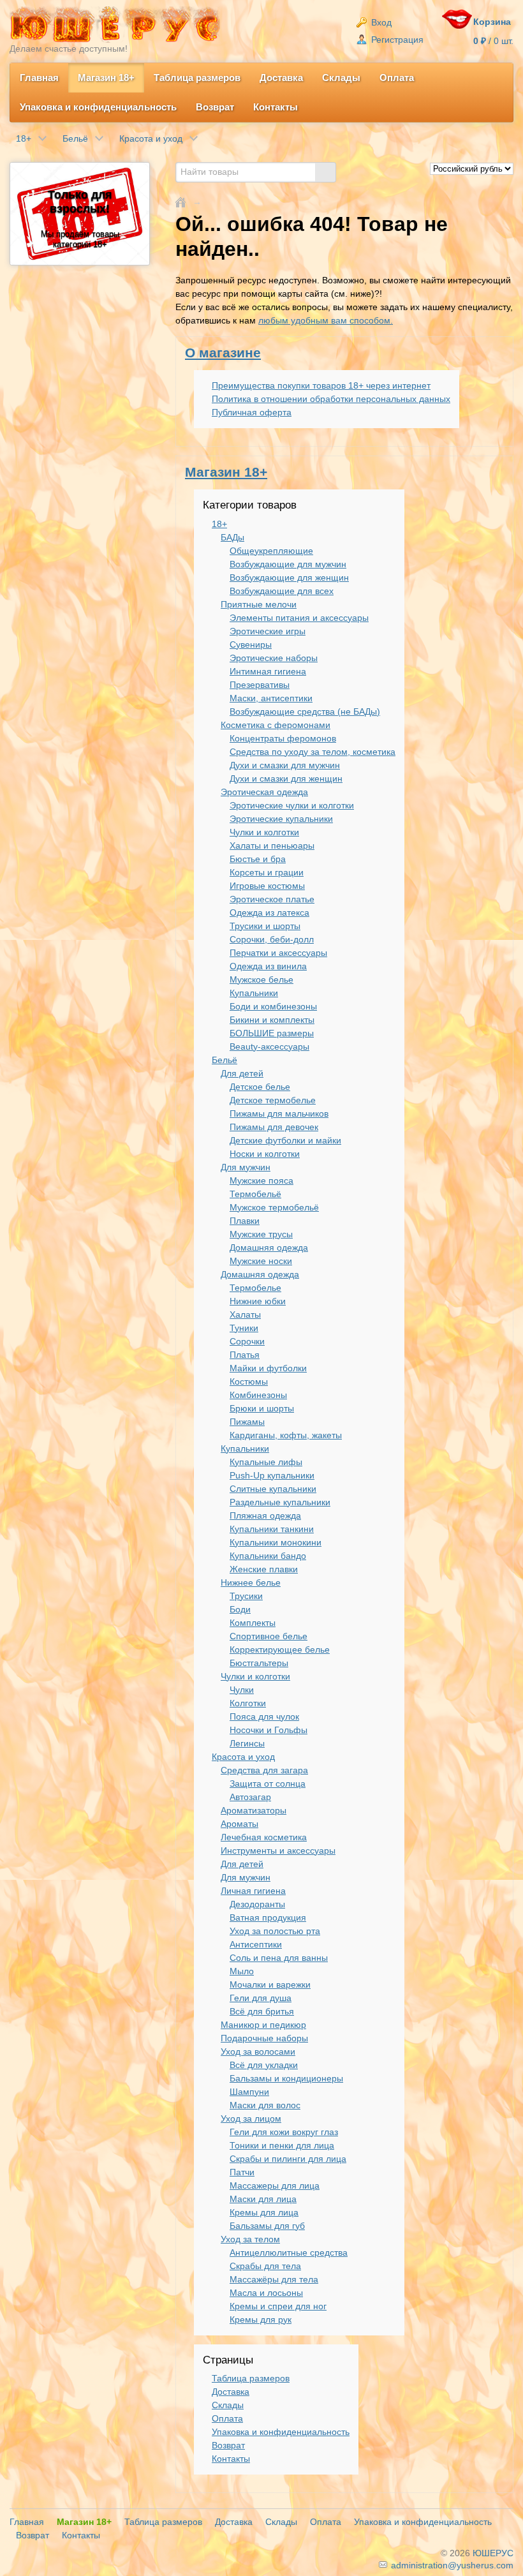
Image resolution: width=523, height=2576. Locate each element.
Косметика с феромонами (276, 725)
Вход (380, 22)
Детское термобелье (273, 1100)
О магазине (223, 353)
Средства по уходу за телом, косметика (313, 752)
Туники (244, 1328)
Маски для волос (265, 2105)
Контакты (276, 107)
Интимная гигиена (268, 671)
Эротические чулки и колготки (292, 805)
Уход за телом (250, 2239)
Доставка (281, 78)
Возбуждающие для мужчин (288, 564)
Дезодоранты (257, 1904)
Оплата (397, 78)
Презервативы (260, 685)
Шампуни (249, 2092)
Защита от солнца (268, 1783)
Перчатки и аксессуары (278, 953)
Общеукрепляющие (271, 551)
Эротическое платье (272, 899)
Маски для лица (263, 2199)
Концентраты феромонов (283, 738)
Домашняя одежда (269, 1247)
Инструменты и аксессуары (278, 1850)
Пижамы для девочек (274, 1127)
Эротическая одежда (264, 792)
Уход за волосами (258, 2051)
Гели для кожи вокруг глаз (284, 2132)
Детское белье (260, 1087)
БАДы (232, 537)
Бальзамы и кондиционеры (286, 2078)
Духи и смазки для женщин (286, 778)
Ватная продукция (268, 1917)
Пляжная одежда (265, 1515)
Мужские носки (261, 1261)
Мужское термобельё (274, 1207)
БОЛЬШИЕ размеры (272, 1033)
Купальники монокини (276, 1542)
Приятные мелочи (259, 604)
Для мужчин (246, 1167)
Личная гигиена (253, 1891)
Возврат (215, 107)
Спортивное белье (269, 1636)
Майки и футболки (268, 1368)
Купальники (254, 993)
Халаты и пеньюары (272, 845)
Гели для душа (261, 1998)
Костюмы (249, 1381)
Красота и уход (243, 1757)
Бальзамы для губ (267, 2226)
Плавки (245, 1221)
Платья (245, 1355)
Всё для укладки (264, 2065)
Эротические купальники (281, 819)
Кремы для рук (261, 2319)
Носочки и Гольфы (269, 1730)
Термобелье (255, 1288)
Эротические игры (268, 631)
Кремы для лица (264, 2212)
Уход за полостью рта (275, 1931)
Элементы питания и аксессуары (299, 618)
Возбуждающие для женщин (289, 577)
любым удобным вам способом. (326, 320)
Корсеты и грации (267, 872)
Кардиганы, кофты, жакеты (286, 1435)
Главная (39, 78)
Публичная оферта (252, 412)
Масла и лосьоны (266, 2293)
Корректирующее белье (280, 1649)
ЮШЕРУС (493, 2553)
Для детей (242, 1073)
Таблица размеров (197, 78)
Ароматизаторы (254, 1810)
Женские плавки (264, 1569)
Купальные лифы (266, 1462)
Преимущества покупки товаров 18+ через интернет (321, 385)
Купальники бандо (268, 1556)
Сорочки (247, 1341)
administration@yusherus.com (451, 2565)
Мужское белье (261, 979)
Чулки (242, 1690)
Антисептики (256, 1944)
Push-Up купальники (272, 1475)
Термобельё (255, 1194)
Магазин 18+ (106, 78)
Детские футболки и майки (285, 1140)
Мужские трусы (261, 1234)
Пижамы (247, 1422)
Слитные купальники (273, 1489)
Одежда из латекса (269, 912)
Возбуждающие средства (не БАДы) (305, 711)
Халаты (245, 1314)
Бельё (225, 1060)
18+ (219, 524)
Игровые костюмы (267, 886)
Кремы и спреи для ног (278, 2306)
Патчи (242, 2172)
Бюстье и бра (258, 859)
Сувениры (251, 644)
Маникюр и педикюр (263, 2025)
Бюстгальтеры (259, 1663)
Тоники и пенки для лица (282, 2145)
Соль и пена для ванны (279, 1958)
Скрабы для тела (265, 2266)
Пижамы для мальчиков (279, 1113)
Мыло (242, 1971)
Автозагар (250, 1797)
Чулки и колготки (264, 832)
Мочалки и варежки (270, 1984)
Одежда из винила (268, 966)
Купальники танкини (272, 1529)
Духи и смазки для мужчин (285, 765)
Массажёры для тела (274, 2279)
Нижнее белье (251, 1582)
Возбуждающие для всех (282, 591)
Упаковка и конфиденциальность (98, 107)
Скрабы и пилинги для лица (288, 2159)
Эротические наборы (274, 658)
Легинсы (247, 1743)
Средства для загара (264, 1770)
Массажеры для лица (275, 2185)
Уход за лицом (251, 2118)
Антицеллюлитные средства (289, 2252)
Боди (240, 1609)
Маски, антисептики (271, 698)
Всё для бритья (262, 2011)
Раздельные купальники (280, 1502)
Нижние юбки (258, 1301)
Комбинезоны (258, 1395)
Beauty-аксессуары (269, 1046)
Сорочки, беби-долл (272, 939)
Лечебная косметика (264, 1837)
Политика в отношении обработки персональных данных (331, 399)
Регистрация (396, 40)
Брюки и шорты (262, 1408)
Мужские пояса (261, 1180)
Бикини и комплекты (272, 1020)
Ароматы (239, 1824)
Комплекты (253, 1623)
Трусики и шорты (265, 926)
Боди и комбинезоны (273, 1006)
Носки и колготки (265, 1154)
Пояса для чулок (264, 1716)
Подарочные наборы (264, 2038)
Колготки (248, 1703)
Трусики (246, 1596)
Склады (341, 78)
